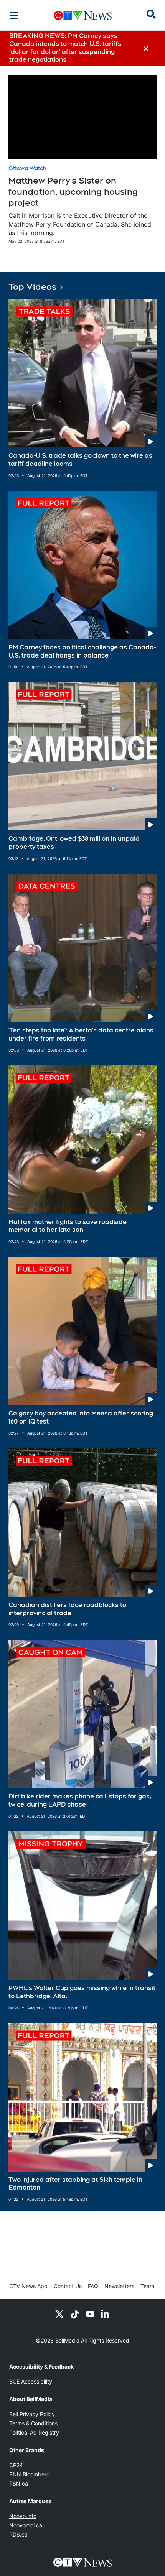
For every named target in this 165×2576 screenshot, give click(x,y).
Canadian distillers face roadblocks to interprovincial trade (67, 1609)
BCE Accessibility (31, 2381)
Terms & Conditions (33, 2423)
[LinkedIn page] (106, 2314)
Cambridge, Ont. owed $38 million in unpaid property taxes (74, 843)
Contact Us (68, 2286)
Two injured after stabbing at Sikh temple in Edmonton (75, 2184)
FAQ (93, 2286)
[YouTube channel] (90, 2314)
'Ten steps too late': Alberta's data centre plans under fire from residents (81, 1034)
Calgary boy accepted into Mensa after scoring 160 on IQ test (81, 1417)
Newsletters (119, 2286)
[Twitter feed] (59, 2314)
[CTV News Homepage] (83, 15)
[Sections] (14, 15)
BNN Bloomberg (30, 2474)
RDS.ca (18, 2534)
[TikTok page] (75, 2314)
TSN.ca (19, 2483)
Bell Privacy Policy (32, 2414)
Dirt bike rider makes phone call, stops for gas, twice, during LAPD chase (80, 1800)
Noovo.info (23, 2516)
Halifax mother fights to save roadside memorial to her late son (68, 1226)
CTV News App (28, 2286)
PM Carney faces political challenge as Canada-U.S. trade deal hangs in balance (82, 651)
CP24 (16, 2465)
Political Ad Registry (34, 2432)
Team (147, 2286)
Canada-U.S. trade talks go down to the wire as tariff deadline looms (80, 460)
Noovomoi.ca (26, 2525)
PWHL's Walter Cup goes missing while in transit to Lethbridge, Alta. (82, 1992)
